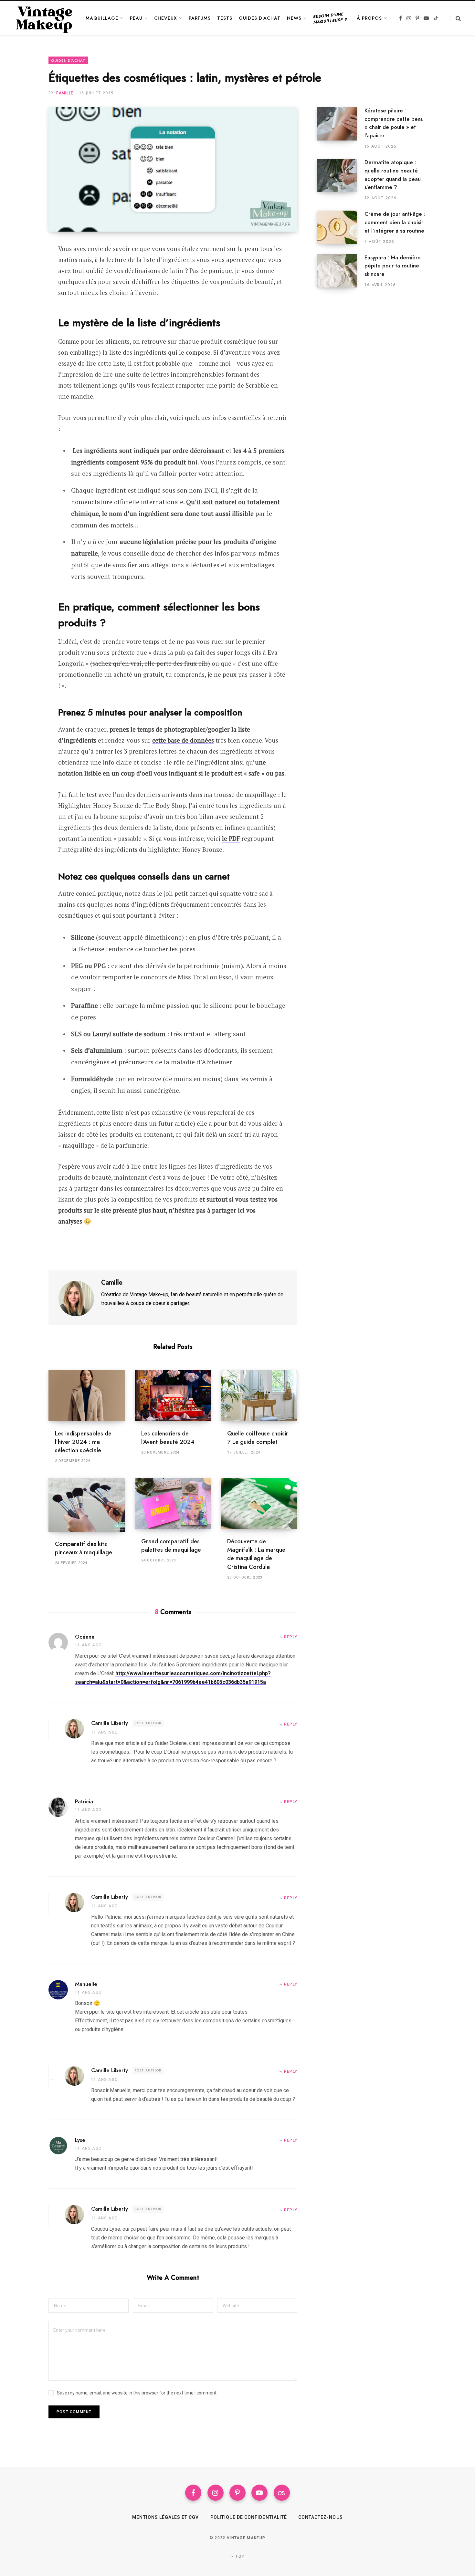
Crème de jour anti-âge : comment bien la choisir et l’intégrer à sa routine (395, 222)
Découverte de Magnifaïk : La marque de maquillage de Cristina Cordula (256, 1554)
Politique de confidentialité (249, 2517)
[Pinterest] (25, 284)
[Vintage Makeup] (44, 18)
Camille (64, 93)
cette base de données (183, 740)
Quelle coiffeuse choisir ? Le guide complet (258, 1438)
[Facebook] (25, 267)
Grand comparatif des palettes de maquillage (171, 1546)
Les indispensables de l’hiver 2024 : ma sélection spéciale (83, 1442)
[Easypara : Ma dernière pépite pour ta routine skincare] (341, 271)
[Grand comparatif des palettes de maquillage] (173, 1504)
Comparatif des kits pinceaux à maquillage (84, 1548)
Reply (291, 1637)
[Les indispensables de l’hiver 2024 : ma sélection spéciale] (87, 1396)
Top (239, 2556)
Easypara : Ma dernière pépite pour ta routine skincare (393, 266)
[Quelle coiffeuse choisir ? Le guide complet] (259, 1396)
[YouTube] (259, 2493)
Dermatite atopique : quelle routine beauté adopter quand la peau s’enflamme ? (393, 175)
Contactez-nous (321, 2517)
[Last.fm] (282, 2493)
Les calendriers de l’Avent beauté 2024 (168, 1438)
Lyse (80, 2140)
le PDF (231, 838)
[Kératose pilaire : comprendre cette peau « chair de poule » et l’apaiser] (341, 128)
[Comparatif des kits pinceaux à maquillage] (87, 1505)
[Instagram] (216, 2493)
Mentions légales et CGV (165, 2517)
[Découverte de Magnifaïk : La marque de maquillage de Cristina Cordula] (259, 1504)
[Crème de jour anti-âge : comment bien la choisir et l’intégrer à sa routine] (341, 227)
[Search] (455, 18)
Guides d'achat (68, 60)
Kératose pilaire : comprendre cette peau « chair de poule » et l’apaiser (394, 123)
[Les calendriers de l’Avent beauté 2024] (173, 1396)
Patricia (84, 1801)
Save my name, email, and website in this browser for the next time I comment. (137, 2393)
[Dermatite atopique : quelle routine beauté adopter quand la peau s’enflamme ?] (341, 180)
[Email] (25, 301)
